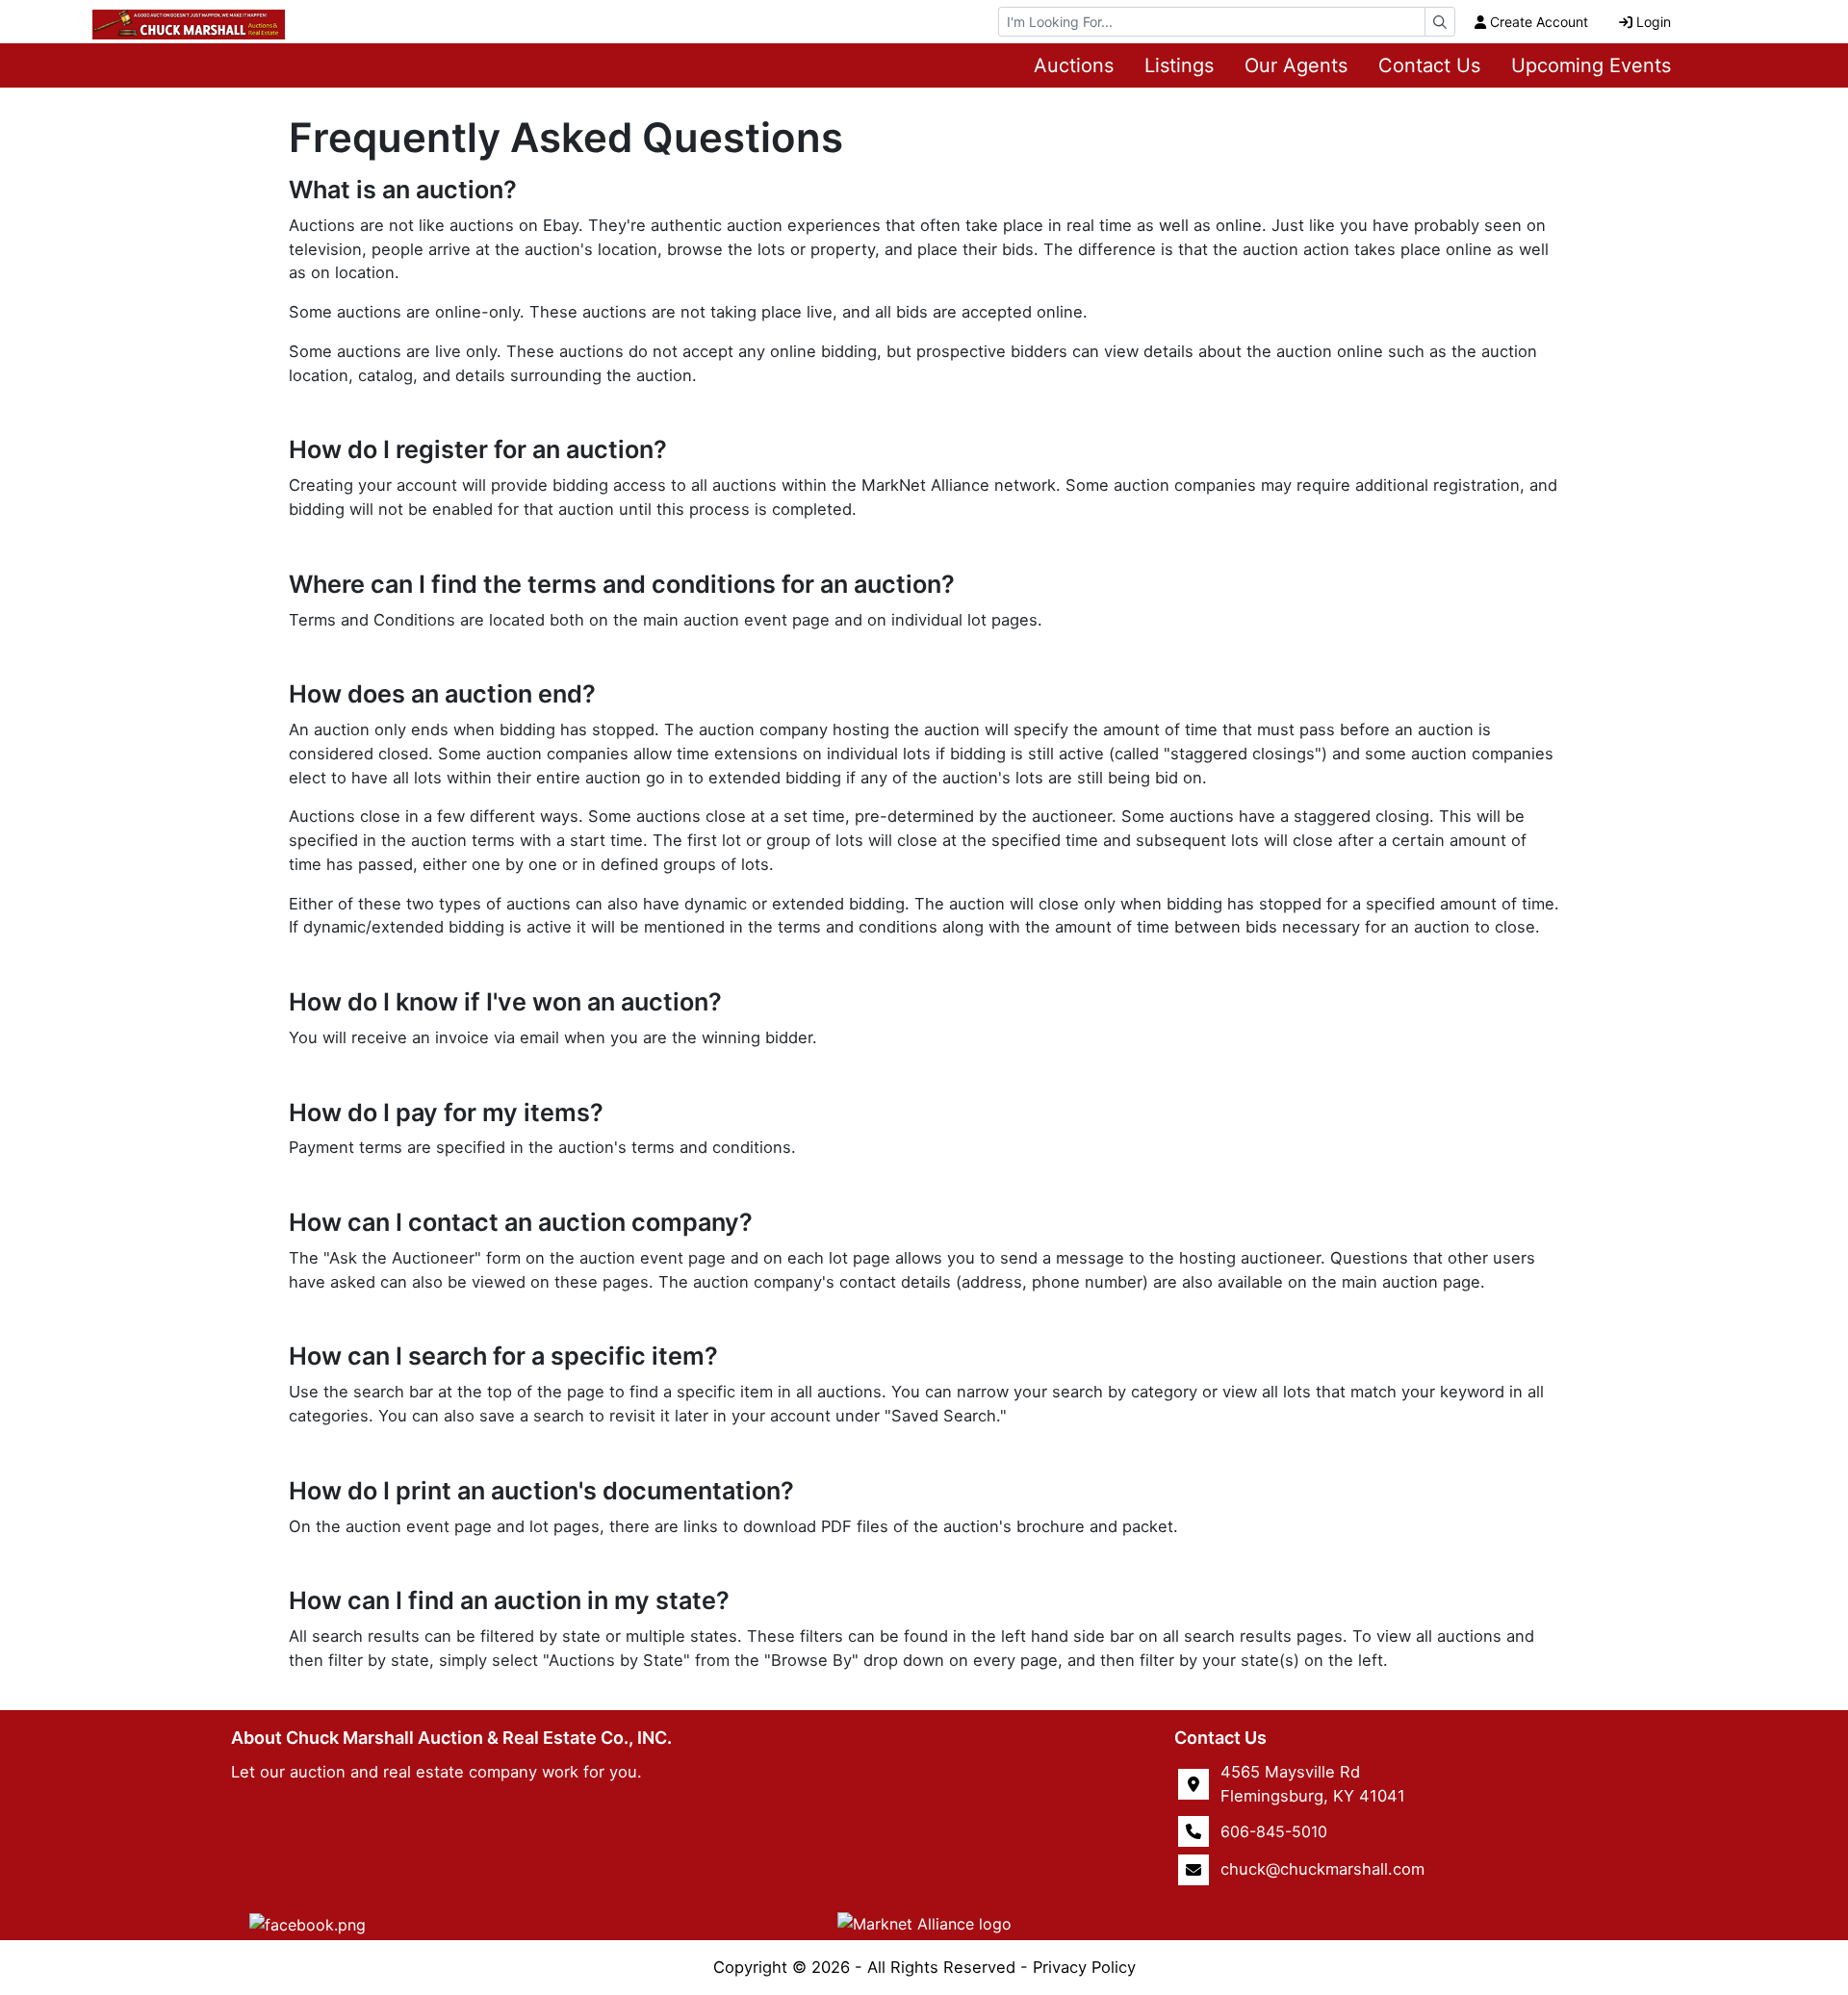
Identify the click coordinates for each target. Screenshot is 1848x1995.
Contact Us (1429, 65)
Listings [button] (1179, 65)
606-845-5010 (1274, 1831)
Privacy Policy (1084, 1967)
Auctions (1074, 65)
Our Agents (1296, 65)
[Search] (1440, 22)
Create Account (1539, 22)
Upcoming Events (1591, 65)
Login (1654, 22)
